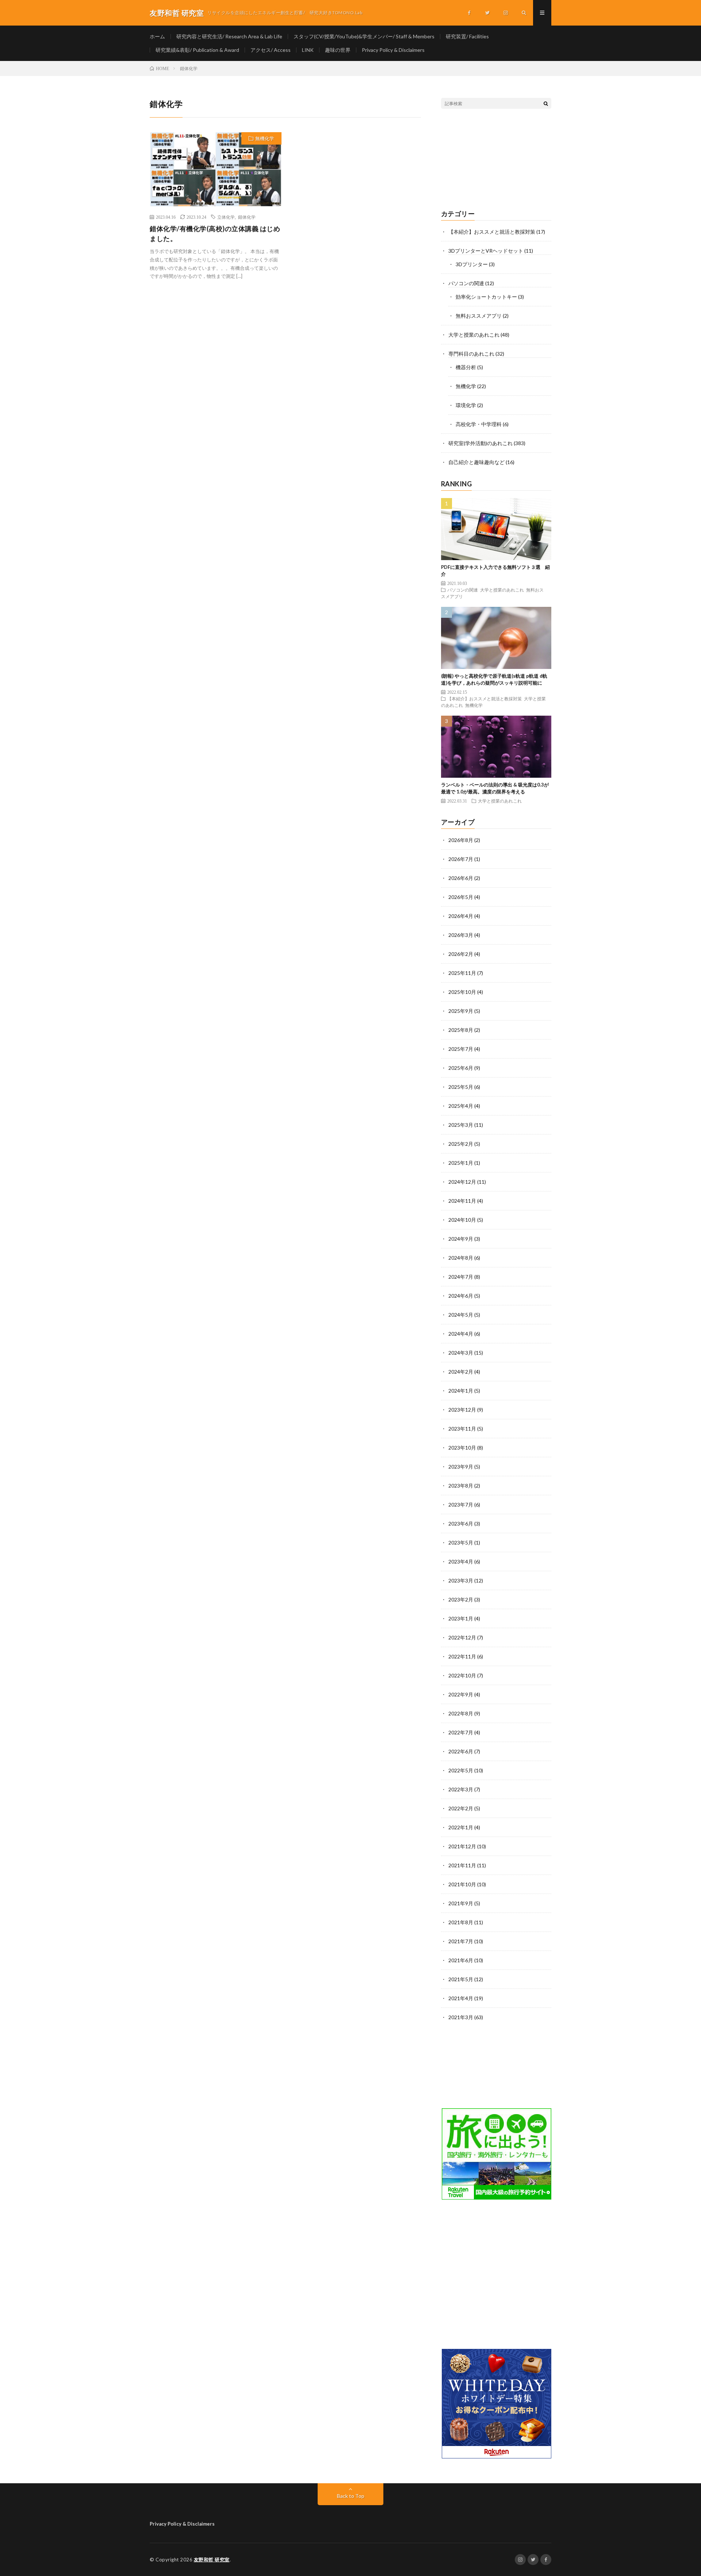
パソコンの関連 (466, 283)
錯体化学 (247, 217)
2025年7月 (461, 1049)
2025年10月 (462, 992)
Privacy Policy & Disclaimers (393, 50)
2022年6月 (461, 1751)
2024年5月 (461, 1315)
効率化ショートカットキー (486, 297)
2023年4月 (461, 1561)
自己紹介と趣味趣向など (476, 462)
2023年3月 (461, 1580)
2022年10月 (462, 1675)
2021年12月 (462, 1846)
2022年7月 (461, 1732)
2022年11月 (462, 1656)
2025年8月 (461, 1030)
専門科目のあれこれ (471, 354)
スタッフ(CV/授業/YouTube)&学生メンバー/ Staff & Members (364, 36)
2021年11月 (462, 1865)
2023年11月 (462, 1429)
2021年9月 (461, 1903)
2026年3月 (461, 935)
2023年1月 (461, 1618)
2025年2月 (461, 1144)
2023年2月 (461, 1599)
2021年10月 (462, 1884)
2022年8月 (461, 1713)
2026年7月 (461, 859)
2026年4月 (461, 916)
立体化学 (226, 217)
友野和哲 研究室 (212, 2560)
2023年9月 (461, 1467)
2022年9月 (461, 1694)
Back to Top (351, 2496)
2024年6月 (461, 1296)
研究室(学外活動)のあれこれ (480, 443)
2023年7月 (461, 1505)
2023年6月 (461, 1524)
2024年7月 (461, 1277)
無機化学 (265, 138)
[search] (546, 103)
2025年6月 (461, 1068)
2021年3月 (461, 2017)
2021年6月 (461, 1960)
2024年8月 (461, 1258)
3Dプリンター (472, 264)
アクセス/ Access (271, 50)
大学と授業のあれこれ (474, 335)
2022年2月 (461, 1808)
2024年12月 (462, 1182)
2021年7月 (461, 1941)
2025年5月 (461, 1087)
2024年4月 (461, 1334)
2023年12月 (462, 1410)
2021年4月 (461, 1998)
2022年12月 (462, 1637)
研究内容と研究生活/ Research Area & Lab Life (229, 36)
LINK (308, 50)
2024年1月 (461, 1391)
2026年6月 (461, 878)
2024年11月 (462, 1201)
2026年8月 (461, 840)
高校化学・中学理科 (479, 424)
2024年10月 (462, 1220)
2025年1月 (461, 1163)
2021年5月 (461, 1979)
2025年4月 (461, 1106)
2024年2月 (461, 1372)
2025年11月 (462, 973)
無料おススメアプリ (479, 316)
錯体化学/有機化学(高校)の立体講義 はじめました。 (215, 234)
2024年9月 (461, 1239)
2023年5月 (461, 1542)
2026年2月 (461, 954)
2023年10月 (462, 1448)
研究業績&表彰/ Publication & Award (197, 50)
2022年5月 (461, 1770)
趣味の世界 (338, 50)
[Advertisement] (496, 160)
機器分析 (466, 367)
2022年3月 (461, 1789)
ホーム (157, 36)
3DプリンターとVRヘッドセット (486, 251)
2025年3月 (461, 1125)
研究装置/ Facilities (467, 36)
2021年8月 (461, 1922)
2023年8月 (461, 1486)
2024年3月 (461, 1353)
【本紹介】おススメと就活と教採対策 (492, 232)
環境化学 (466, 405)
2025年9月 (461, 1011)
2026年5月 (461, 897)
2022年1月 (461, 1827)
